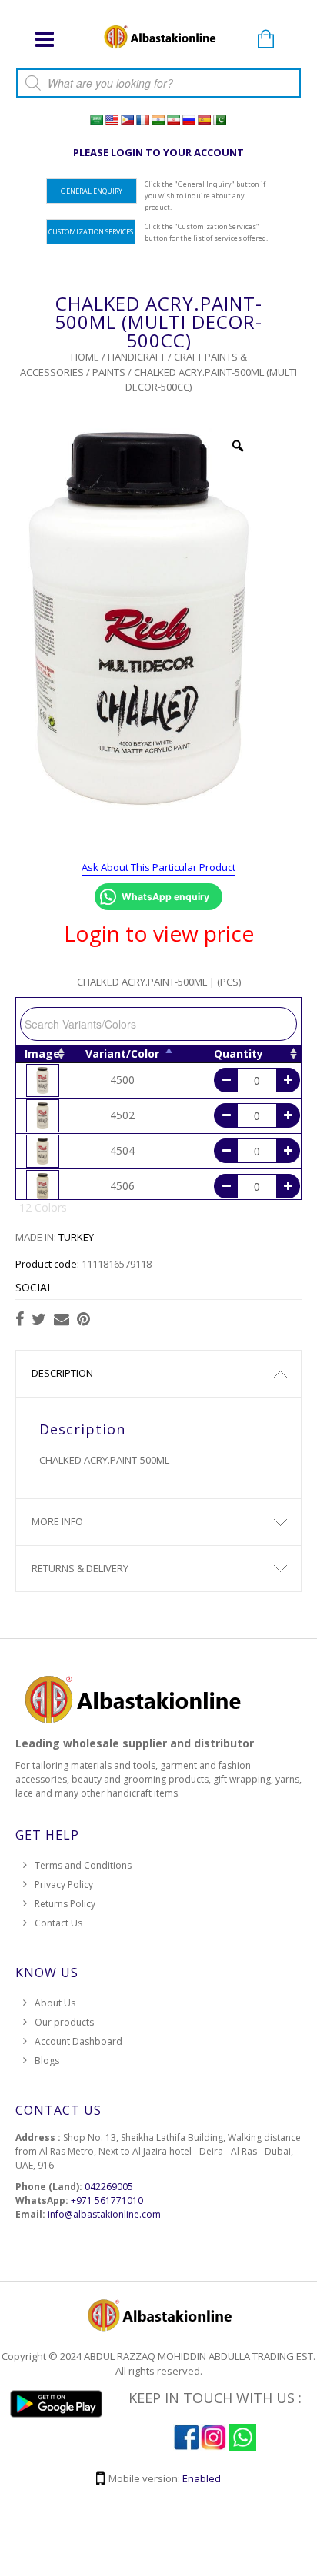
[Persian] (173, 120)
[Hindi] (158, 120)
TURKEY (76, 1237)
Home (85, 357)
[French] (142, 120)
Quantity (239, 1054)
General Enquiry (92, 191)
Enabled (202, 2478)
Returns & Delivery (80, 1568)
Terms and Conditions (83, 1865)
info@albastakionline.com (104, 2214)
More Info (57, 1521)
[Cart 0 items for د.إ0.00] (266, 40)
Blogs (47, 2061)
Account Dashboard (78, 2041)
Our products (64, 2022)
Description (62, 1373)
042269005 (109, 2187)
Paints (109, 372)
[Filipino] (127, 120)
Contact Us (58, 1923)
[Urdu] (219, 120)
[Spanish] (204, 120)
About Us (55, 2003)
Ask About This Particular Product (158, 867)
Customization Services (91, 232)
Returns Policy (65, 1904)
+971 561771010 (107, 2200)
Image (42, 1054)
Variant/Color (122, 1054)
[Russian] (189, 120)
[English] (112, 120)
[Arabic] (96, 120)
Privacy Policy (64, 1885)
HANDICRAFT (137, 357)
